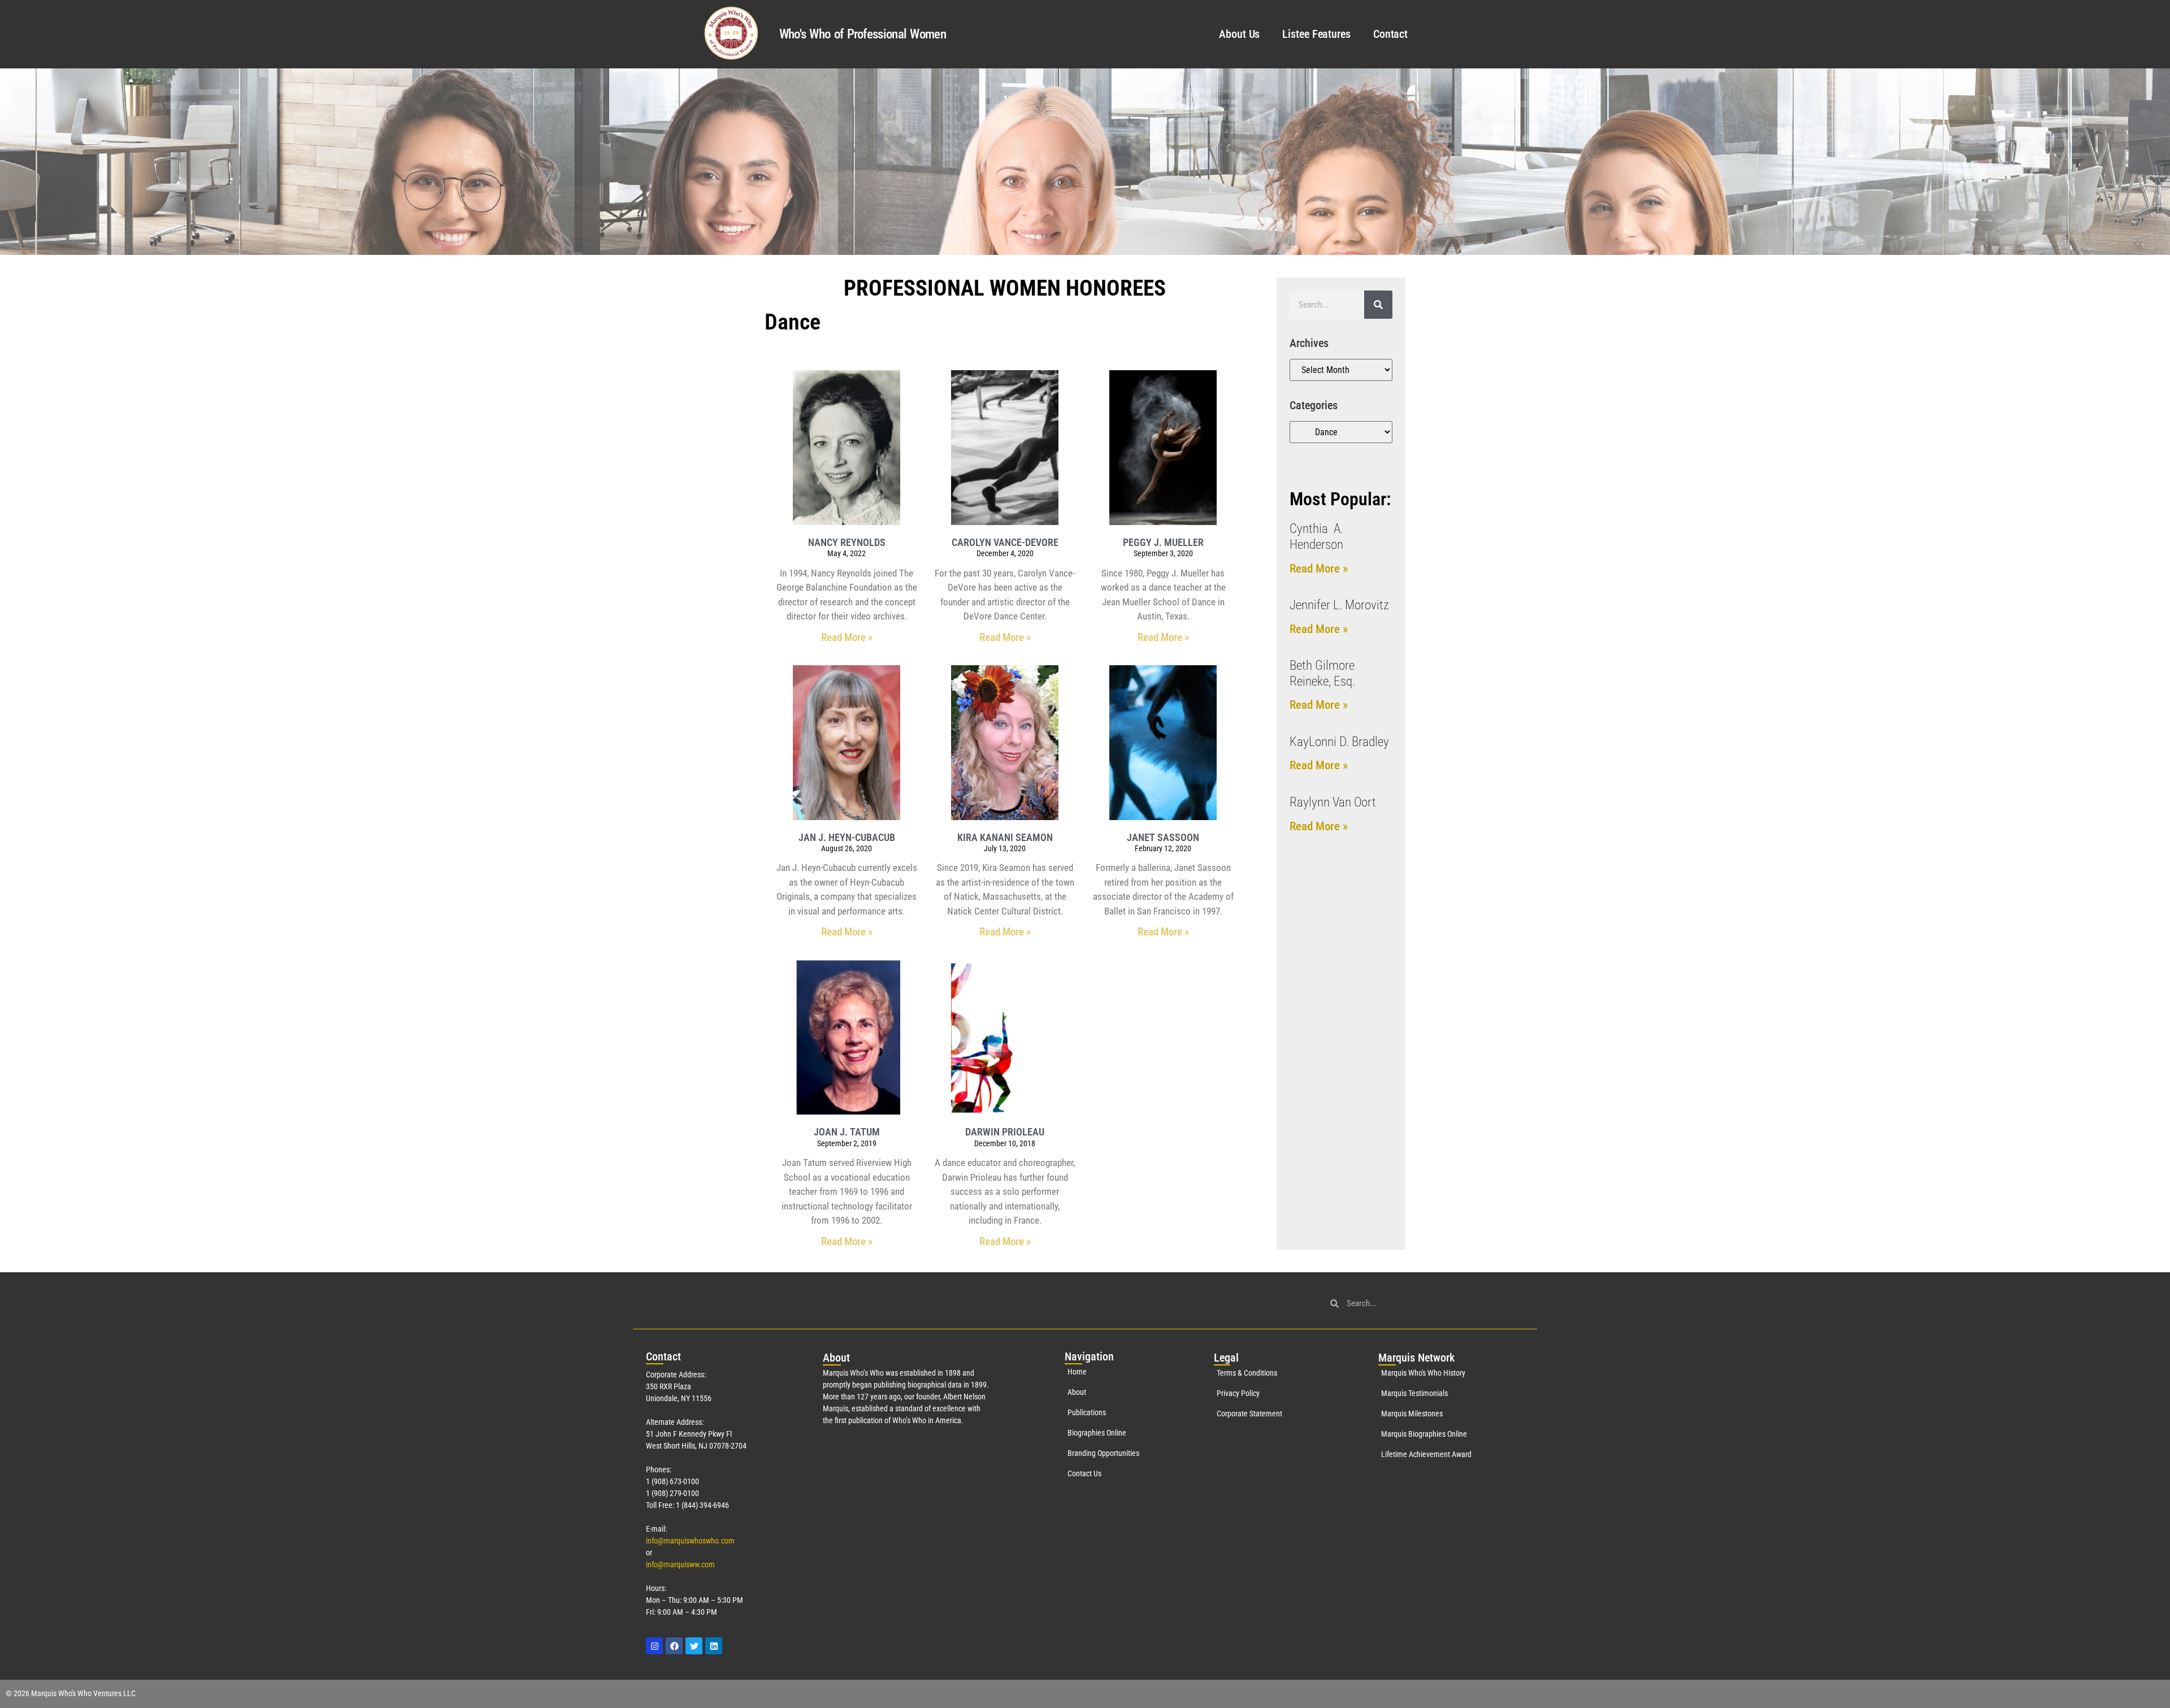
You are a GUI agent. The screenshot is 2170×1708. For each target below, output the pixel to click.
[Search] (1378, 305)
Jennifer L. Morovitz (1339, 605)
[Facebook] (674, 1646)
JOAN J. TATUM (847, 1132)
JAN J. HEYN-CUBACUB (847, 837)
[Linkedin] (714, 1646)
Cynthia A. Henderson (1316, 537)
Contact (1390, 34)
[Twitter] (694, 1646)
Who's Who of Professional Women (863, 34)
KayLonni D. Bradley (1339, 742)
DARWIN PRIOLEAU (1005, 1132)
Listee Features (1316, 34)
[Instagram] (654, 1646)
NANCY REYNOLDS (847, 542)
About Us (1239, 34)
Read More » (847, 637)
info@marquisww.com (680, 1564)
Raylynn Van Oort (1333, 802)
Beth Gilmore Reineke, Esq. (1322, 673)
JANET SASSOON (1163, 837)
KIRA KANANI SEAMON (1005, 837)
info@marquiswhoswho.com (690, 1541)
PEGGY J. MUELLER (1163, 542)
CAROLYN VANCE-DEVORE (1005, 542)
